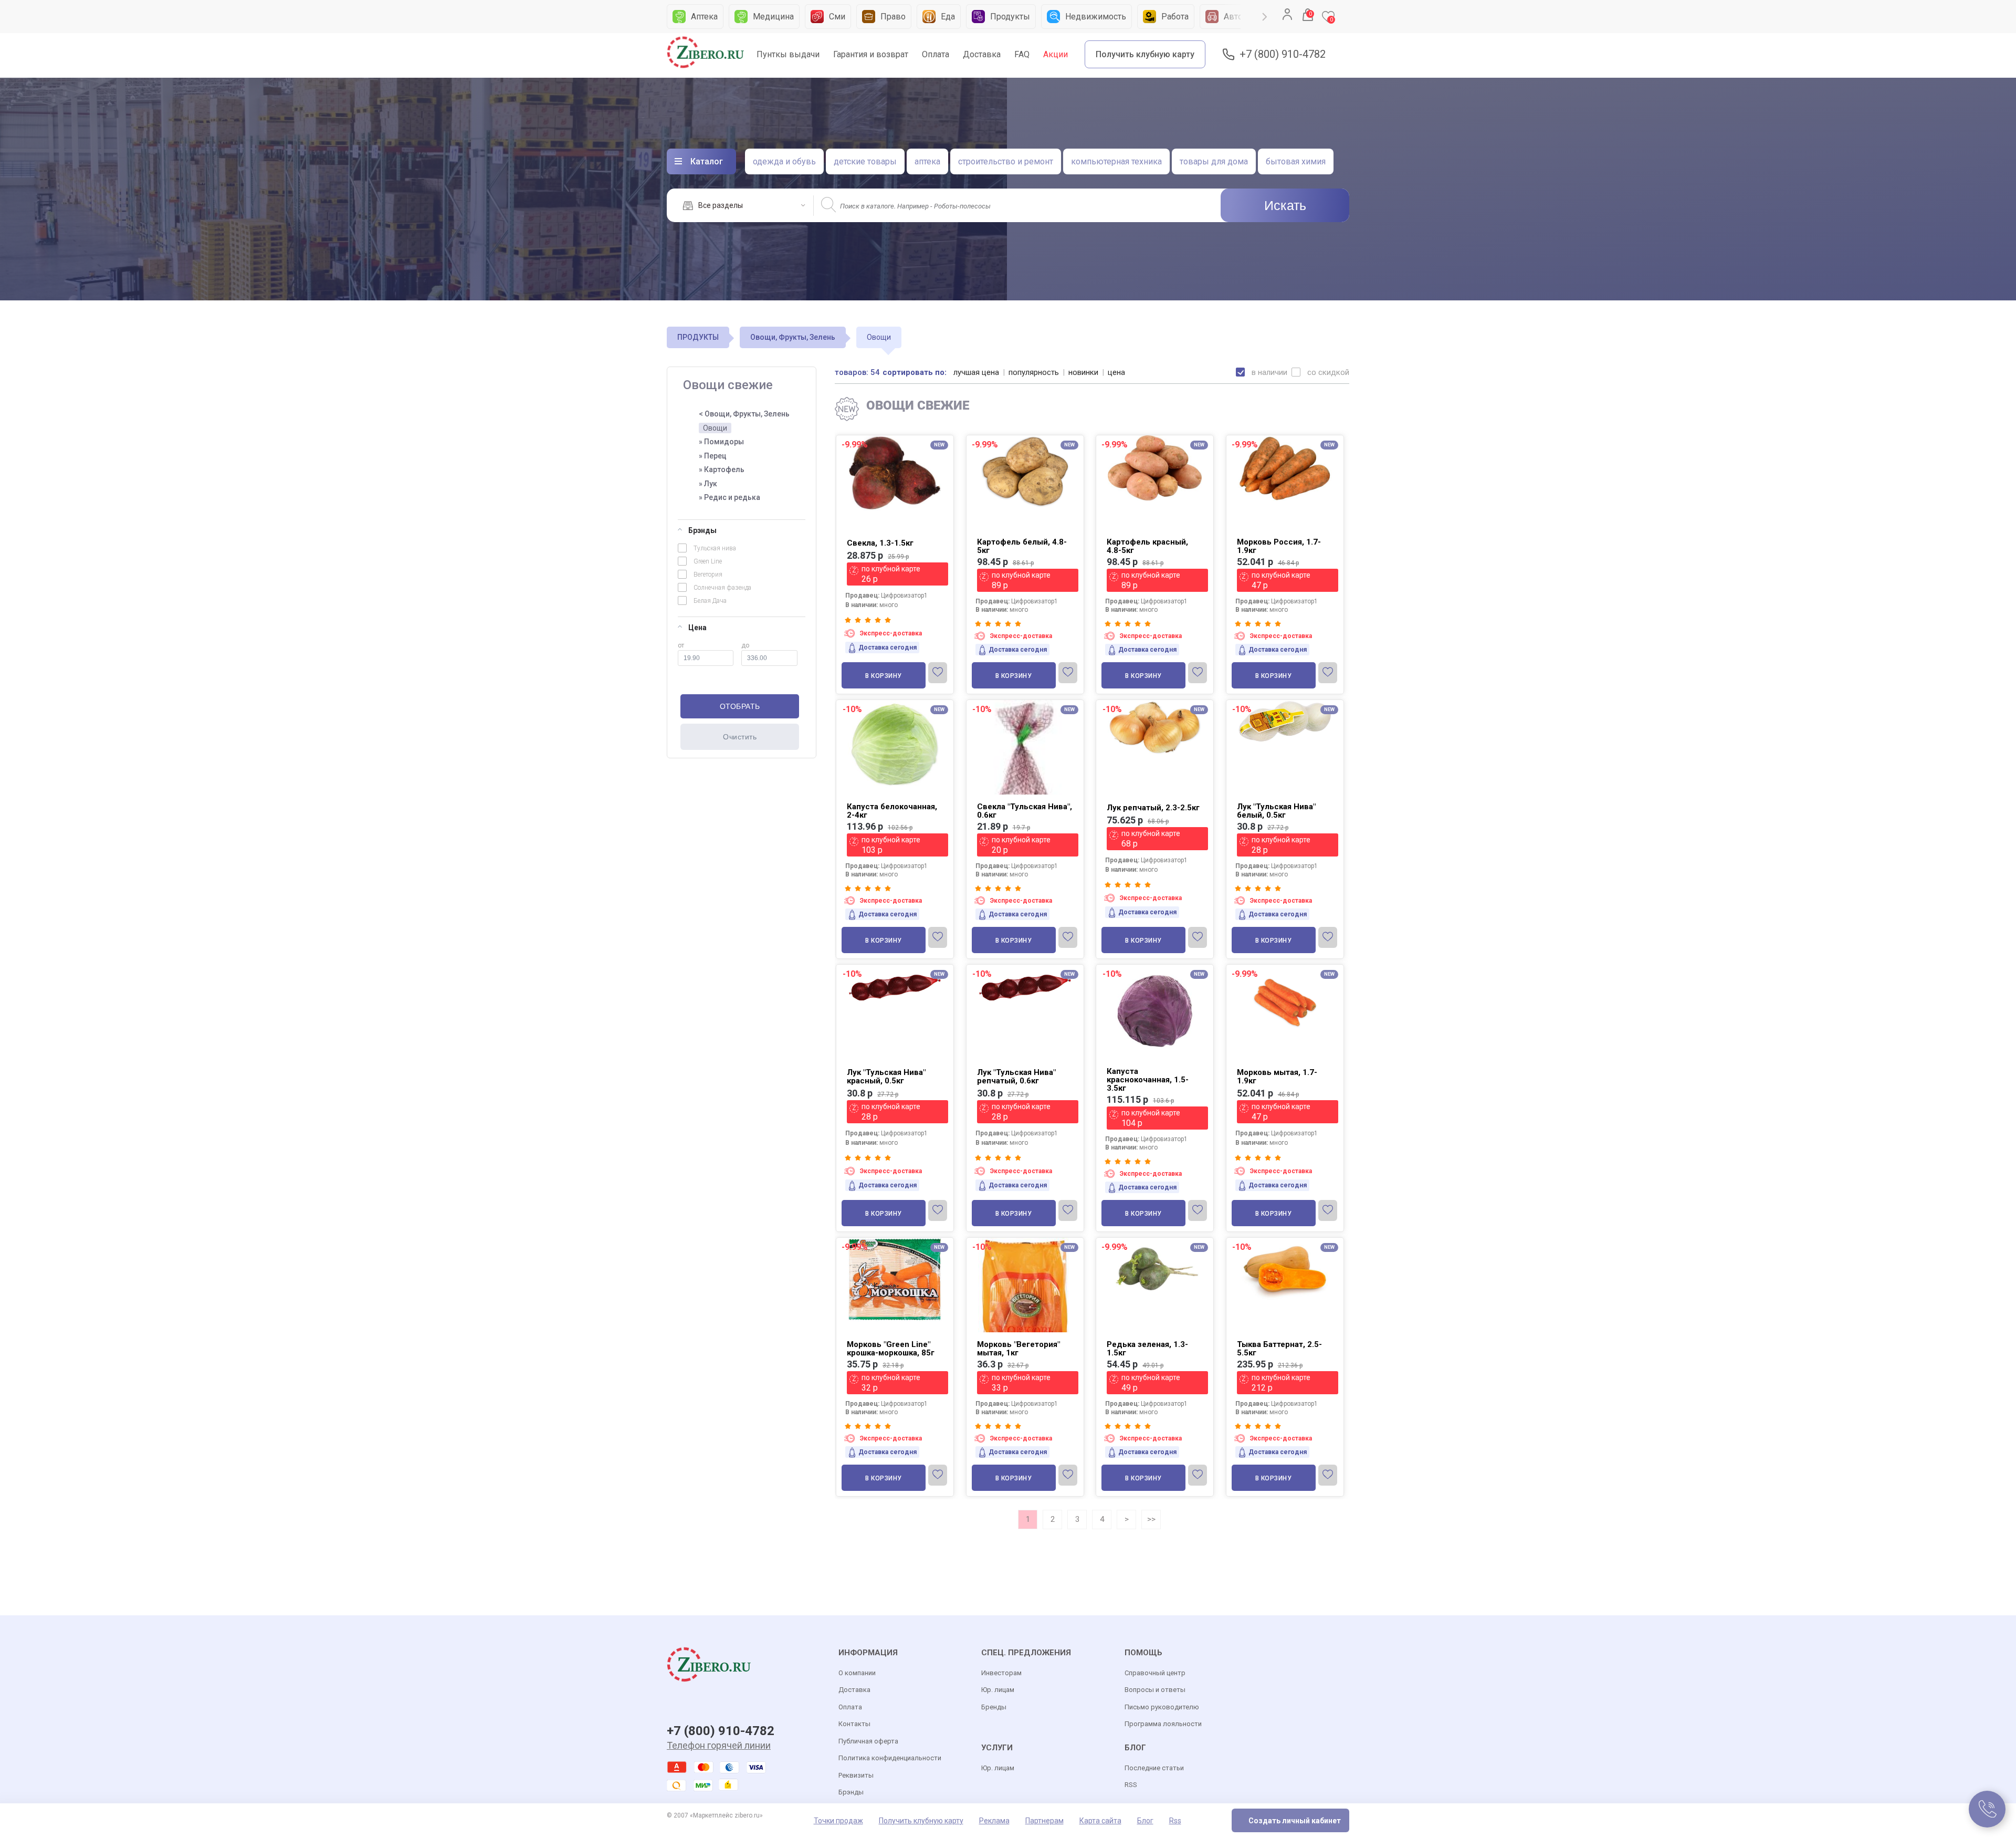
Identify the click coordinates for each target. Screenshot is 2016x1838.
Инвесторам (1001, 1673)
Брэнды (702, 530)
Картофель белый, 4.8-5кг (1022, 546)
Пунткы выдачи (788, 54)
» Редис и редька (729, 497)
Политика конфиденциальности (890, 1758)
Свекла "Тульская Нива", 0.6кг (1025, 811)
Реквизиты (856, 1775)
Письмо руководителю (1162, 1707)
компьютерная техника (1116, 161)
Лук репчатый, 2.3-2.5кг (1153, 808)
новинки (1083, 372)
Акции (1056, 54)
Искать (1285, 205)
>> (1151, 1519)
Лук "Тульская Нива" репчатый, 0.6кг (1016, 1077)
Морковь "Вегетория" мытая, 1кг (1018, 1349)
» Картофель (722, 469)
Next (1265, 17)
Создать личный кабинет (1295, 1821)
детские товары (865, 161)
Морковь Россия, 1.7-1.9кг (1279, 546)
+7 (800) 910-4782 (1283, 54)
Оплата (936, 54)
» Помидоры (721, 442)
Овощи (715, 428)
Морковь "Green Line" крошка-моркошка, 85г (891, 1349)
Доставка (982, 54)
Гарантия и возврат (871, 54)
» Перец (713, 456)
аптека (927, 161)
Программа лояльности (1163, 1724)
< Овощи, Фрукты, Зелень (744, 414)
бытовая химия (1296, 161)
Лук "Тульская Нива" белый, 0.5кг (1276, 811)
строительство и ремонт (1006, 161)
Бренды (994, 1707)
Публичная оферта (868, 1741)
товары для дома (1214, 161)
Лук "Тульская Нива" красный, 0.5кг (886, 1077)
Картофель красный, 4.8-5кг (1147, 546)
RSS (1131, 1785)
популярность (1034, 372)
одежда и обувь (784, 161)
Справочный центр (1155, 1673)
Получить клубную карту (1145, 54)
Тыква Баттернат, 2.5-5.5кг (1279, 1349)
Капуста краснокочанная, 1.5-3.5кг (1148, 1080)
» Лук (708, 484)
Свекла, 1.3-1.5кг (880, 543)
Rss (1175, 1821)
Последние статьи (1154, 1768)
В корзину (884, 676)
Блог (1145, 1821)
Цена (697, 628)
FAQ (1022, 54)
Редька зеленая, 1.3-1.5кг (1147, 1349)
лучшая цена (976, 372)
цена (1116, 372)
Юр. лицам (998, 1690)
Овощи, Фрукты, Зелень (793, 337)
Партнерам (1044, 1821)
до (745, 645)
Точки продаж (838, 1821)
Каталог (707, 161)
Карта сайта (1100, 1821)
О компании (857, 1673)
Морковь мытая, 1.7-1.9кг (1277, 1077)
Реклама (994, 1821)
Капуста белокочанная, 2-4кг (892, 811)
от (681, 645)
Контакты (854, 1724)
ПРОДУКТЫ (698, 337)
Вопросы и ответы (1155, 1690)
